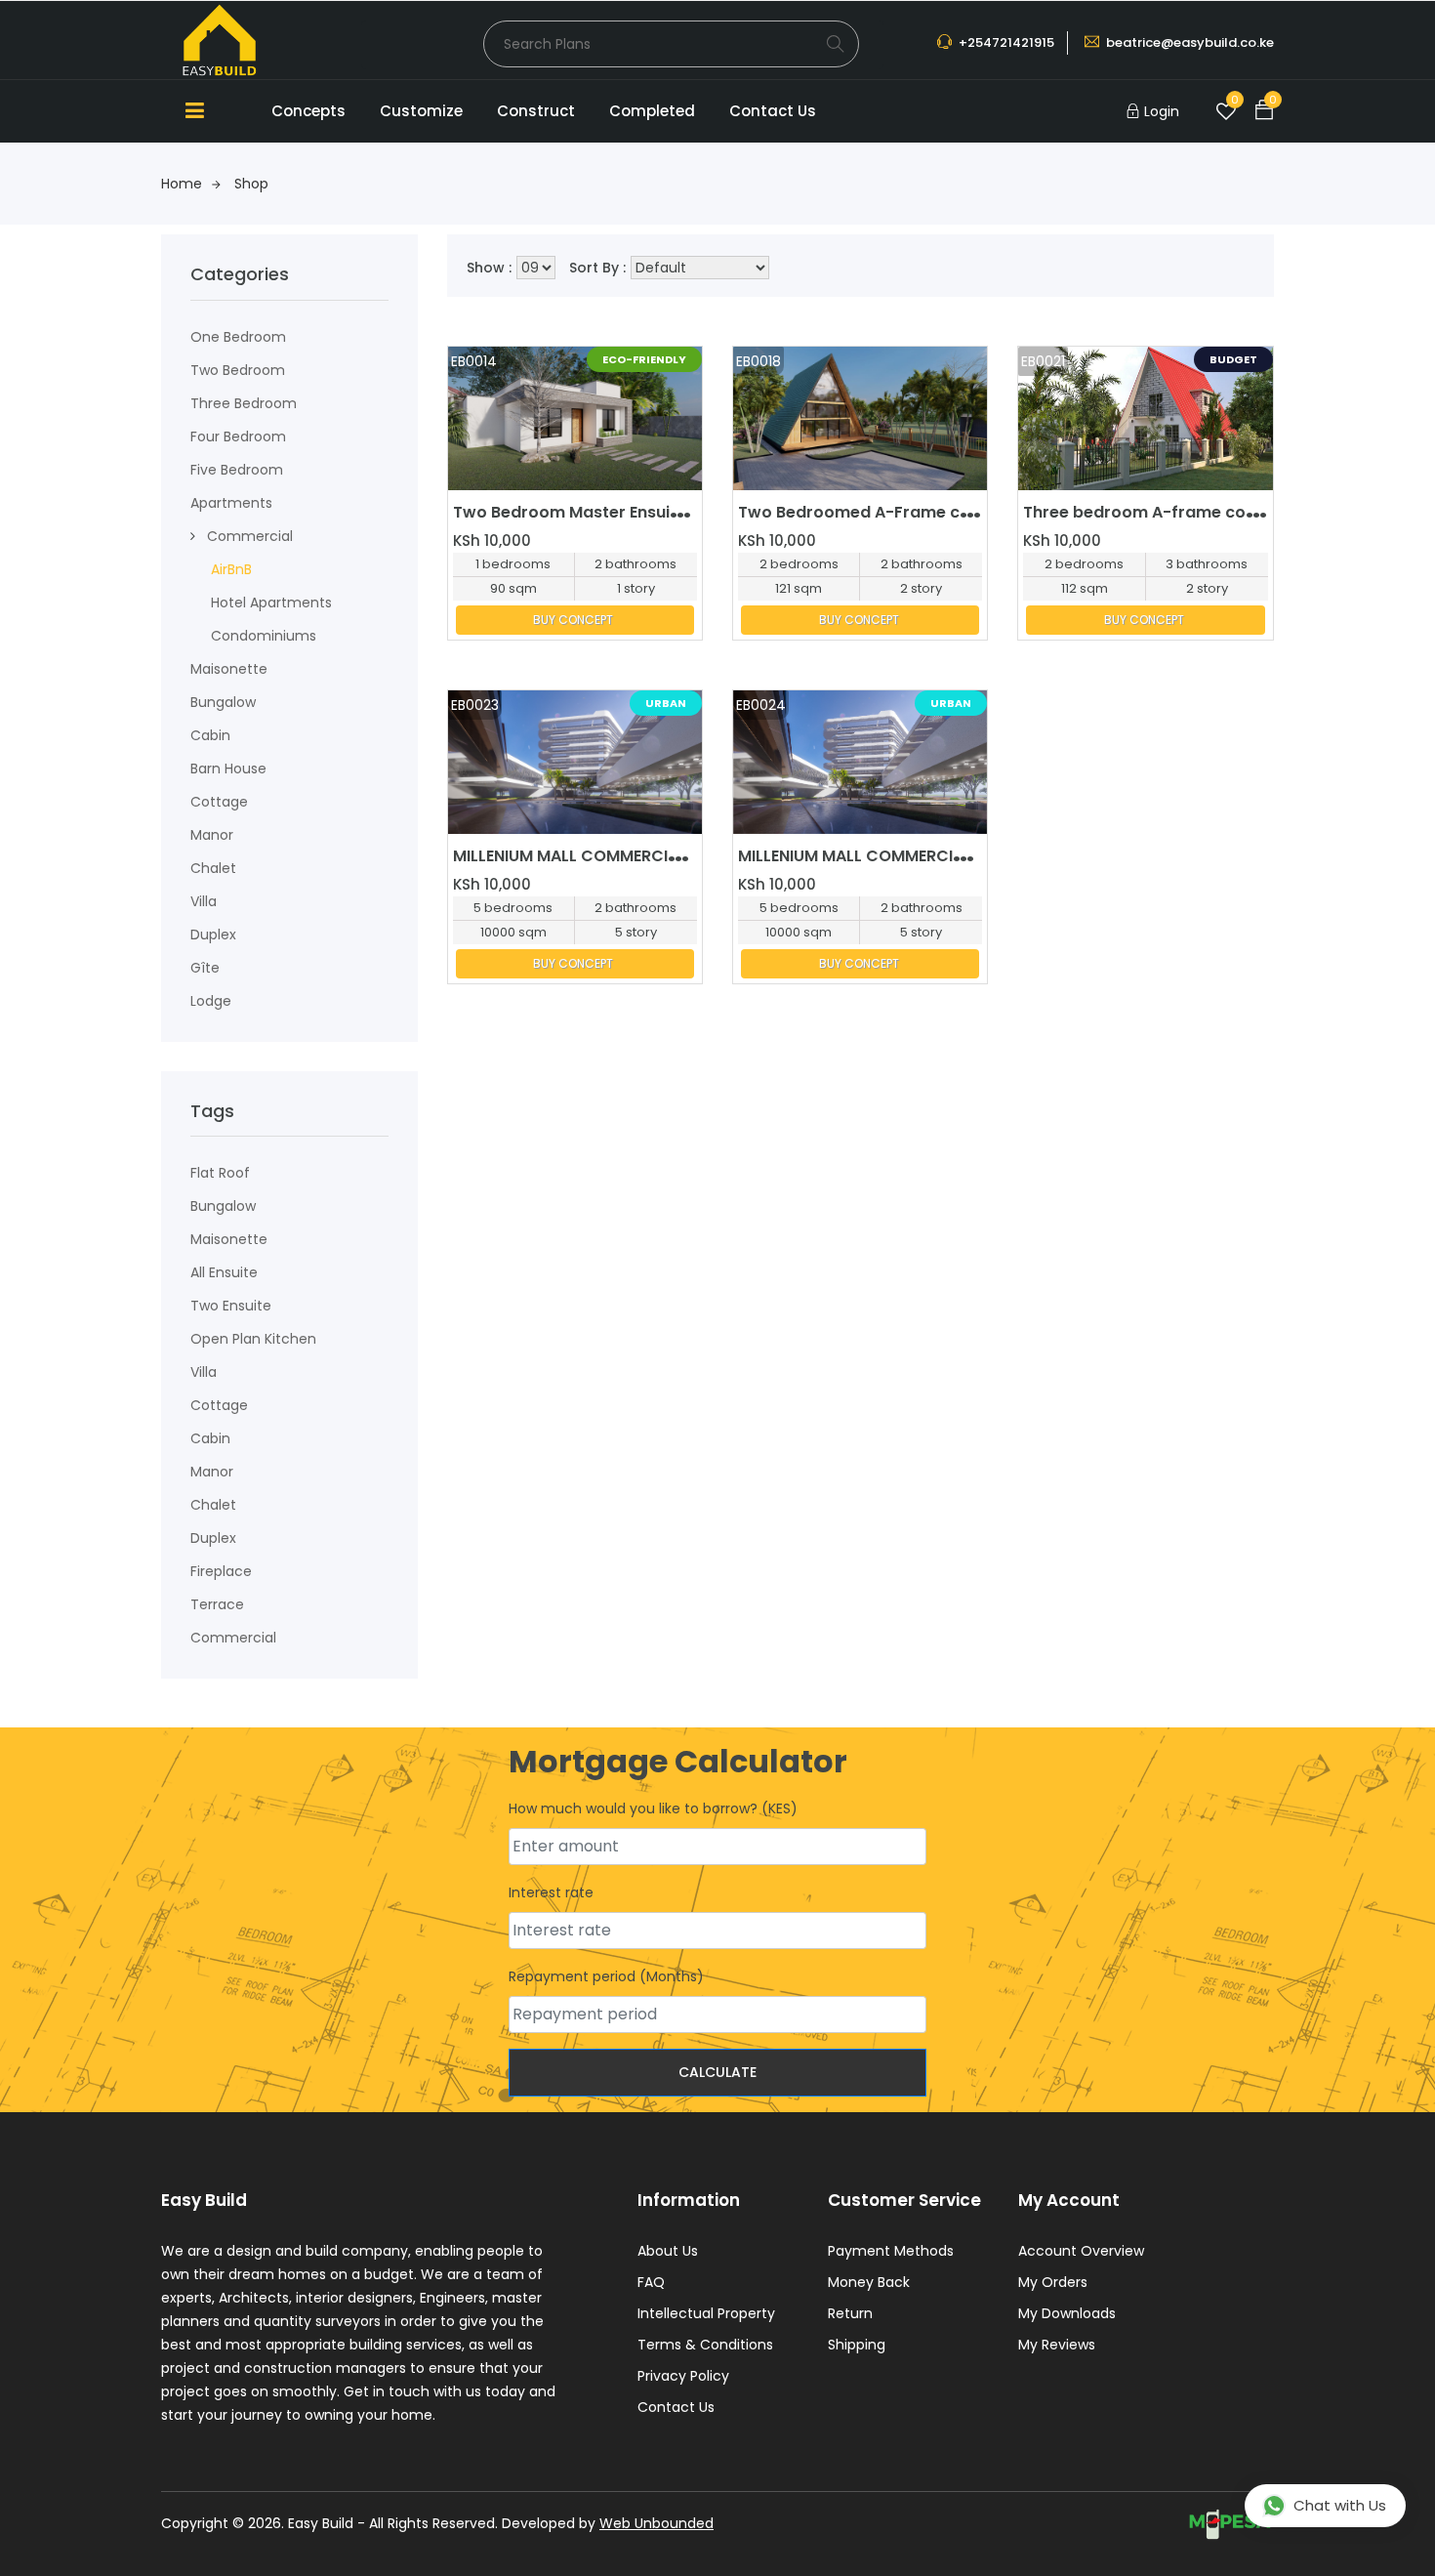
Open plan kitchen (253, 1339)
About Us (668, 2251)
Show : (489, 268)
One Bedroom (238, 337)
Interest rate (551, 1892)
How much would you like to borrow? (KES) (653, 1808)
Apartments (231, 503)
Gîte (205, 968)
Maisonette (229, 1239)
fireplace (221, 1571)
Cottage (219, 802)
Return (850, 2313)
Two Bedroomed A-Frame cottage (877, 512)
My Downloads (1067, 2313)
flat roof (220, 1173)
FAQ (651, 2282)
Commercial (250, 536)
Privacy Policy (683, 2376)
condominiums (264, 636)
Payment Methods (891, 2251)
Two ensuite (231, 1306)
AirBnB (231, 569)
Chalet (213, 868)
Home (182, 184)
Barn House (228, 769)
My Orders (1053, 2282)
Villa (204, 901)
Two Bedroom (238, 370)
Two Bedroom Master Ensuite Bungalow (611, 512)
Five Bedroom (237, 470)
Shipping (857, 2345)
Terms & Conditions (705, 2345)
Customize (421, 111)
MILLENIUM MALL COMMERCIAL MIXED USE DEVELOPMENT (669, 856)
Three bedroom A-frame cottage (1157, 512)
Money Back (869, 2282)
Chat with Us (1340, 2505)
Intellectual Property (706, 2313)
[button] (193, 536)
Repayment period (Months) (606, 1976)
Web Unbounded (656, 2523)
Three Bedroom (244, 403)
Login (1162, 111)
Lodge (211, 1001)
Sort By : (597, 268)
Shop (251, 184)
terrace (217, 1604)
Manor (212, 835)
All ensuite (224, 1272)
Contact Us (773, 111)
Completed (652, 111)
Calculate (717, 2072)
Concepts (308, 111)
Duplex (213, 935)
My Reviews (1057, 2345)
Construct (536, 111)
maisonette (229, 669)
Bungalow (223, 702)
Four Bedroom (238, 436)
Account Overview (1081, 2251)
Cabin (210, 735)
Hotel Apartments (271, 602)
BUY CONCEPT (573, 620)
